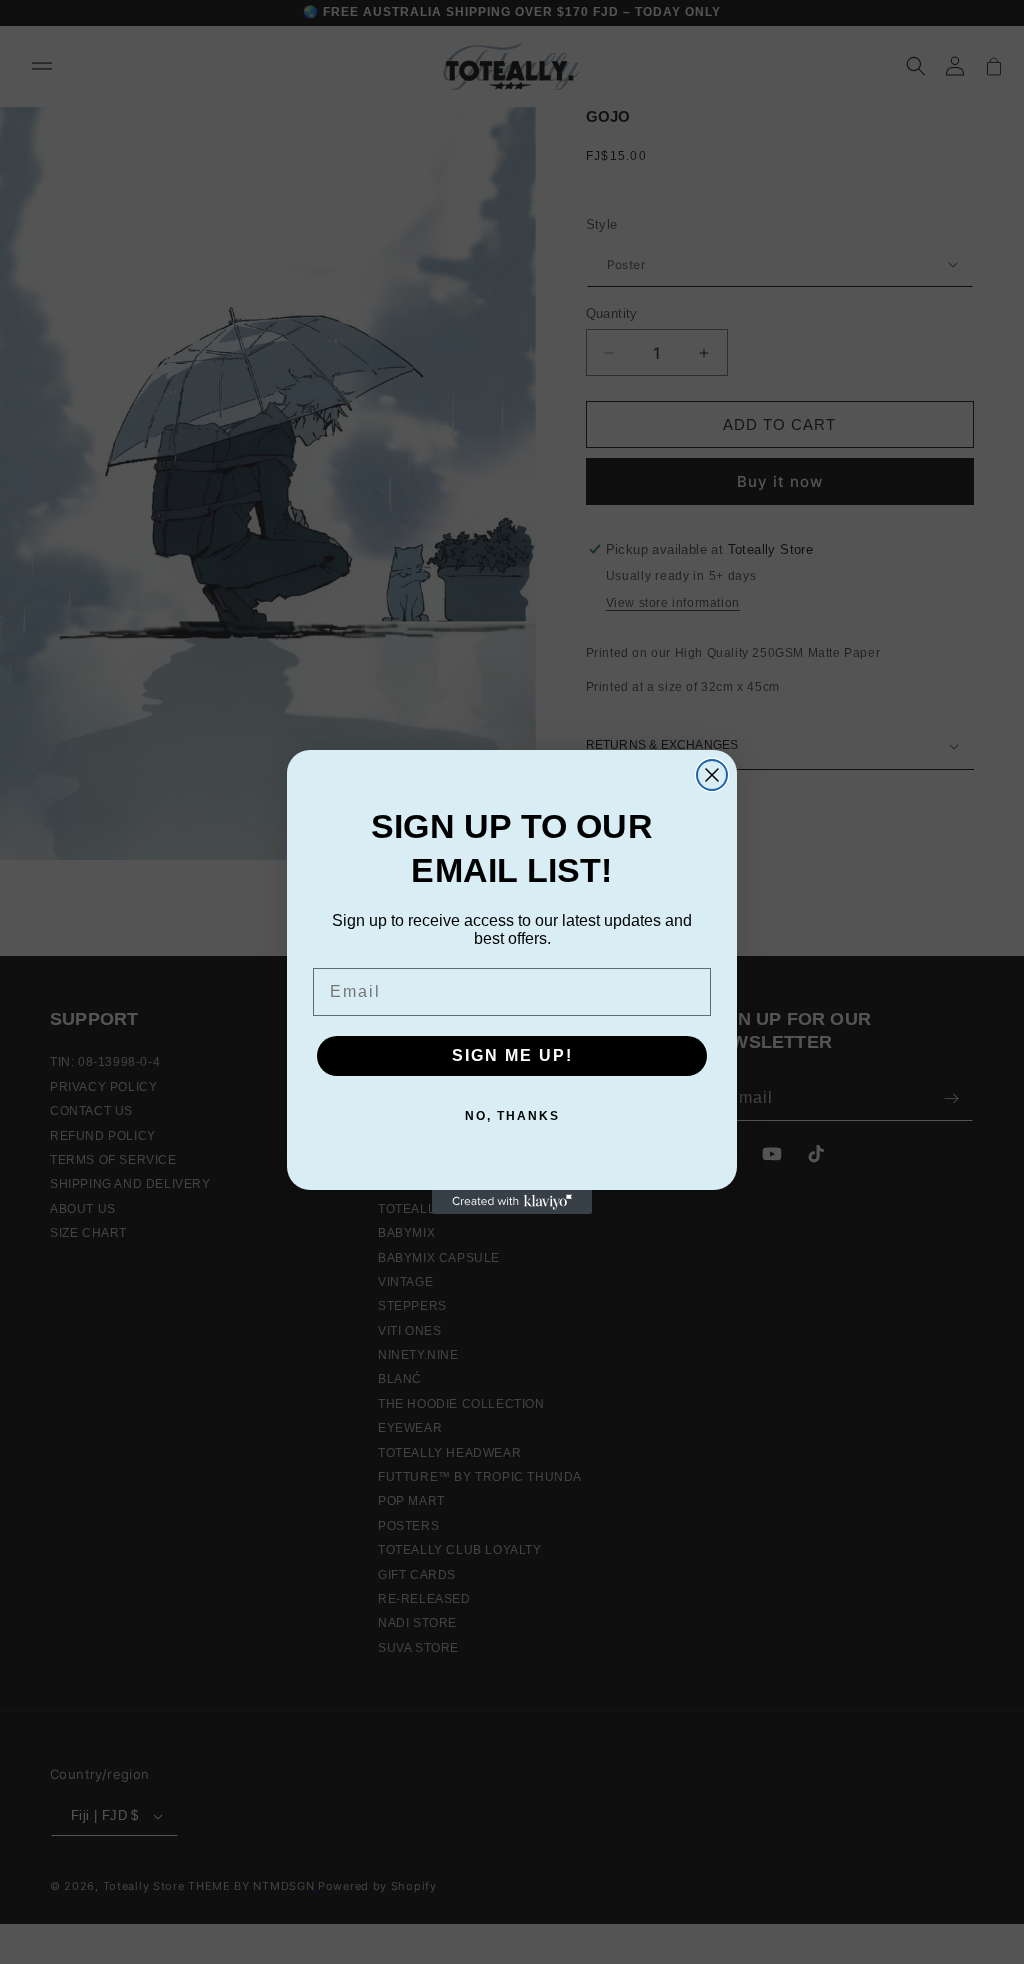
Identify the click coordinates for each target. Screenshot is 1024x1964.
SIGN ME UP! (512, 1055)
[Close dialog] (712, 775)
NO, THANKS (512, 1116)
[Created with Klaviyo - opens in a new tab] (512, 1202)
